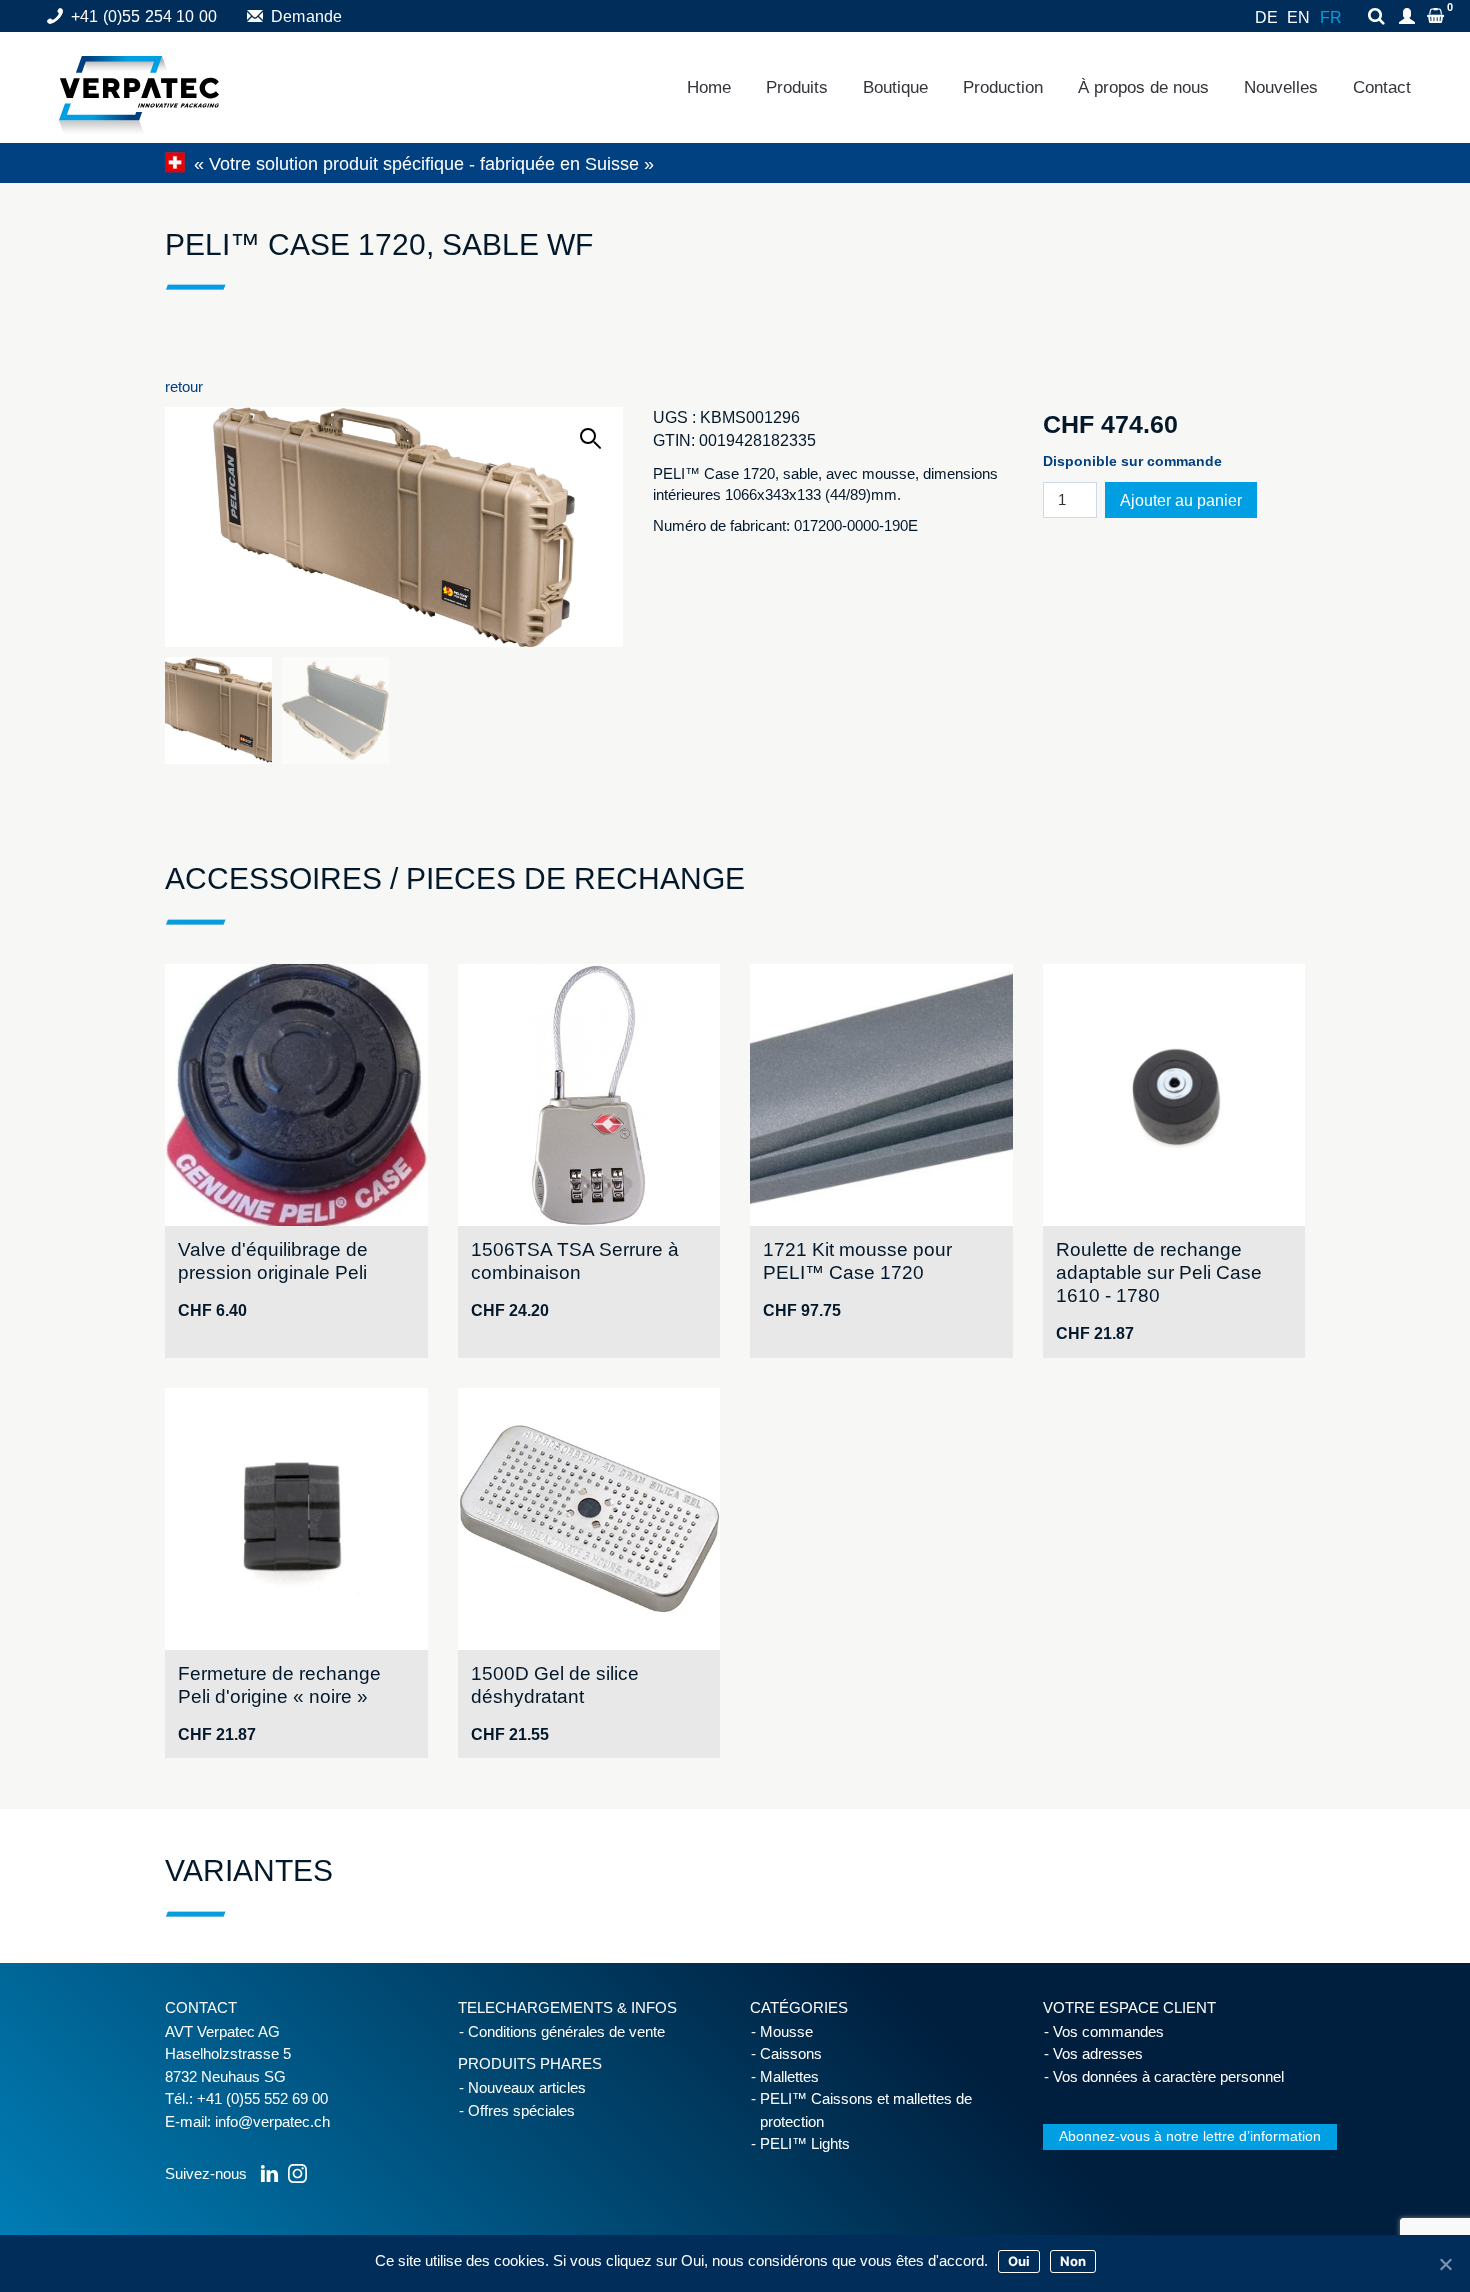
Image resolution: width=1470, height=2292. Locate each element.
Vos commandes (1108, 2031)
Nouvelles (1281, 87)
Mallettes (789, 2076)
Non (1073, 2261)
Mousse (786, 2031)
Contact (1382, 87)
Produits (797, 87)
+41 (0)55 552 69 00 (262, 2098)
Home (709, 87)
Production (1003, 87)
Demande (306, 16)
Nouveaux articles (527, 2087)
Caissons (791, 2053)
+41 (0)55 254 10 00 (144, 16)
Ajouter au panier (1181, 500)
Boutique (895, 87)
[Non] (1445, 2264)
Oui (1019, 2261)
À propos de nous (1143, 87)
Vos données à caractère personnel (1168, 2076)
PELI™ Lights (805, 2143)
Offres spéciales (521, 2110)
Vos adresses (1098, 2053)
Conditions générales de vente (566, 2031)
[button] (590, 438)
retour (184, 386)
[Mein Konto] (1409, 17)
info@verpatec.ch (272, 2121)
